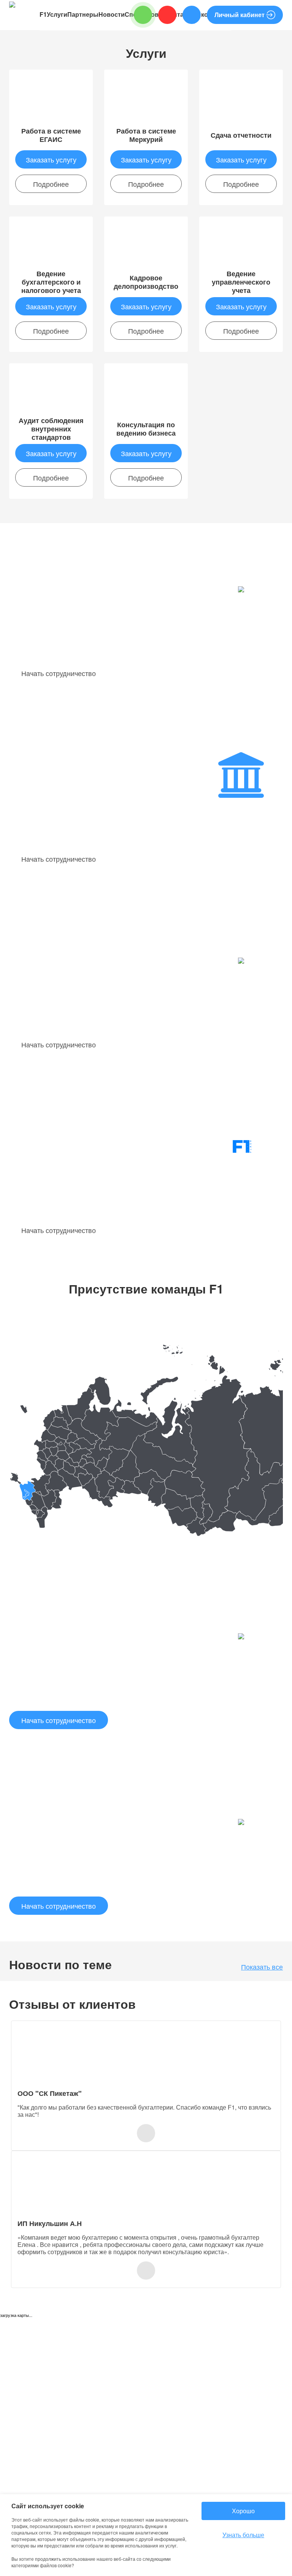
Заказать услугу (51, 159)
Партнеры (83, 14)
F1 (43, 14)
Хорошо (243, 2511)
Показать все (262, 1967)
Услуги (57, 14)
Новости (112, 14)
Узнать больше (243, 2535)
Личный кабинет (240, 15)
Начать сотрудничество (59, 673)
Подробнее (51, 184)
